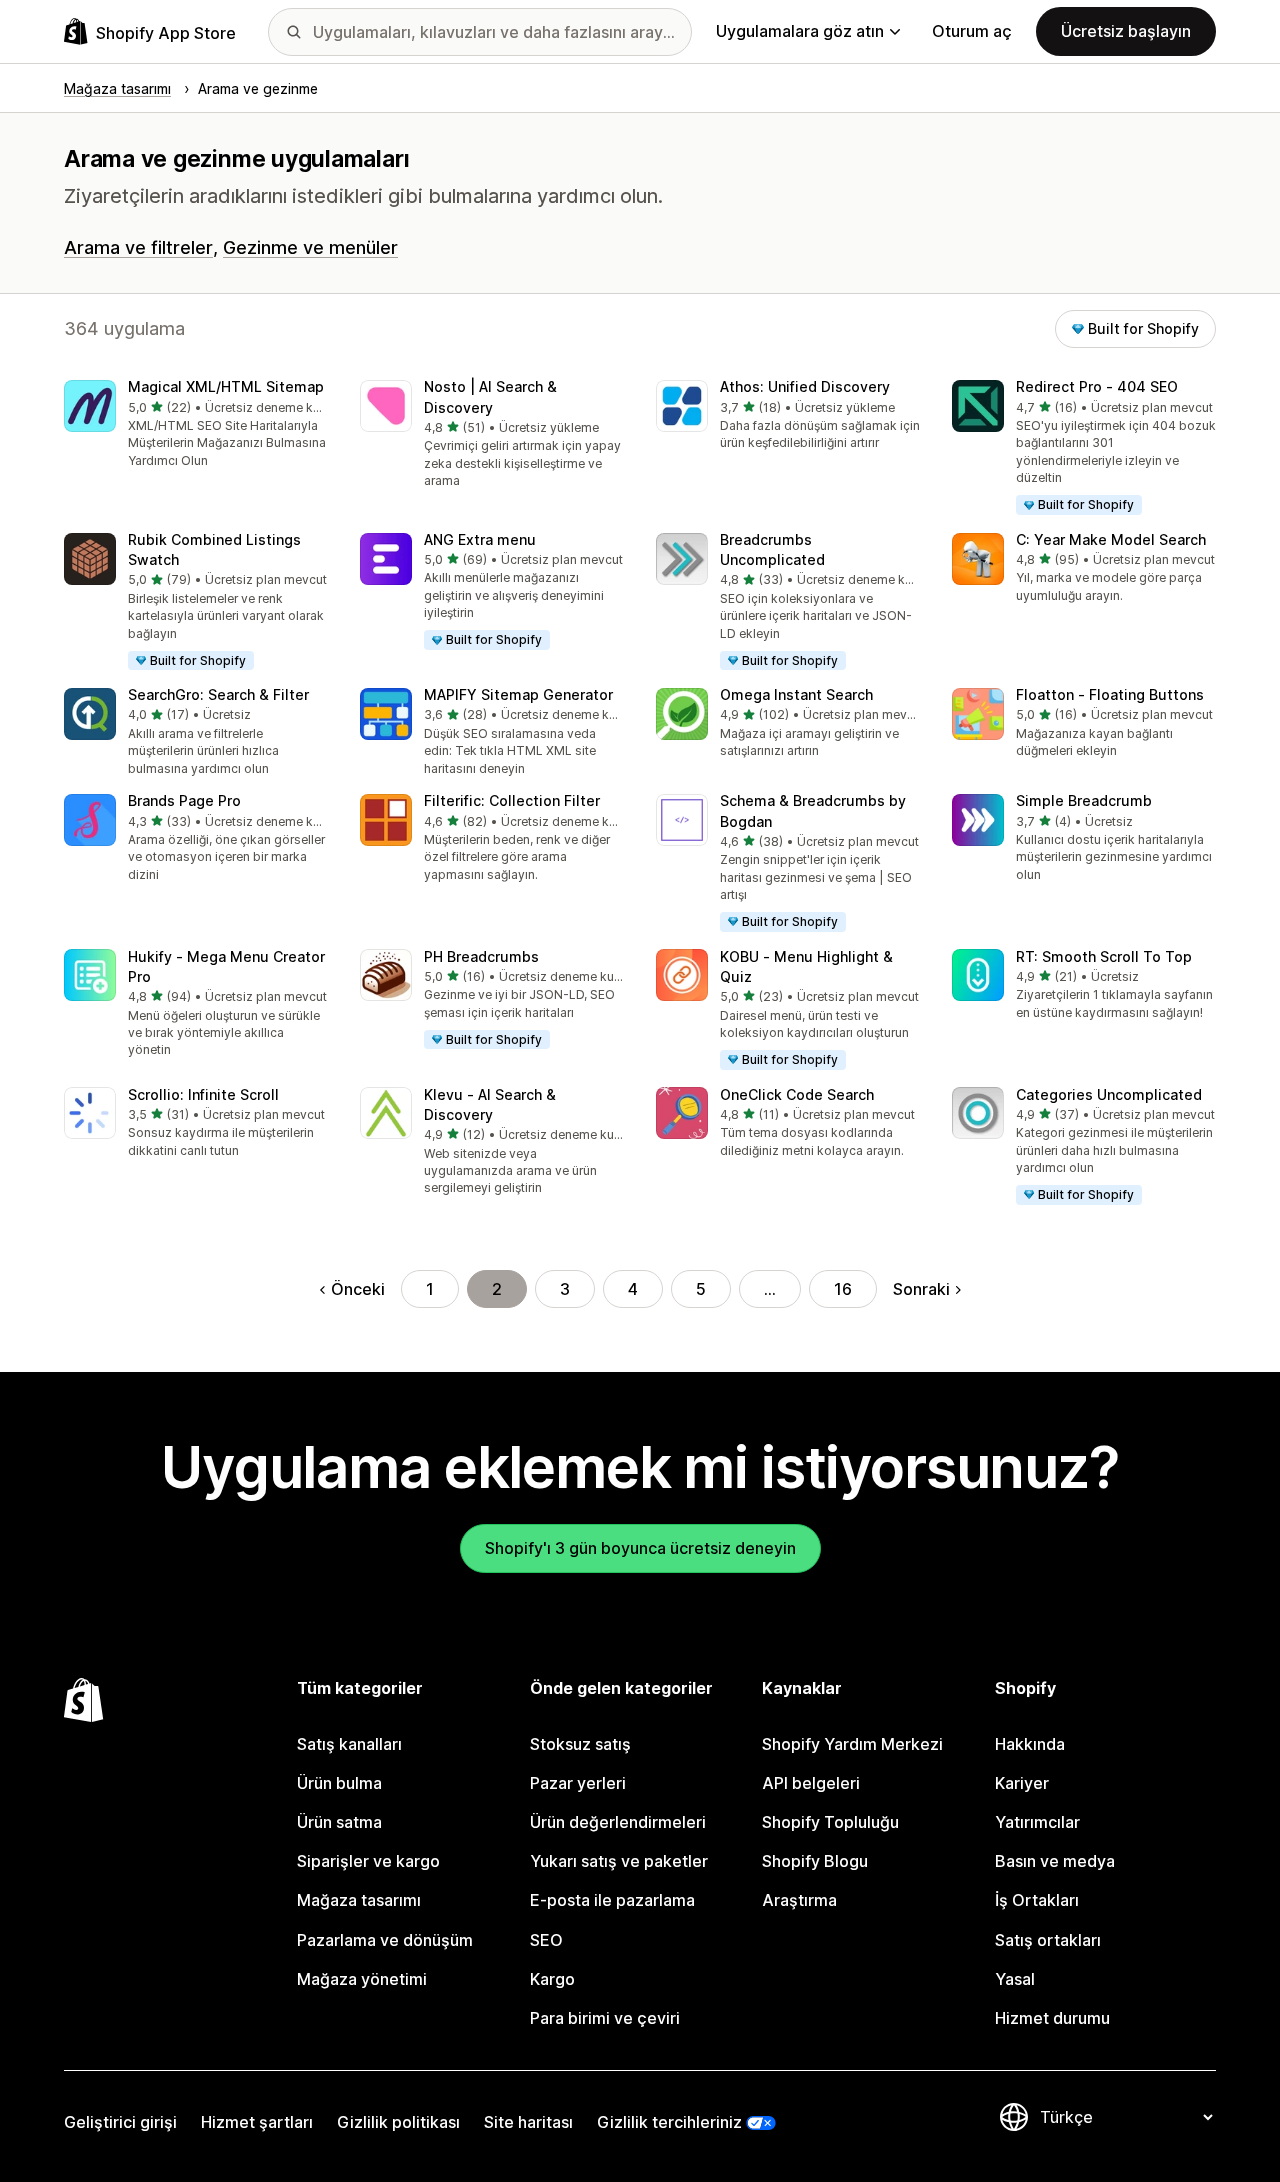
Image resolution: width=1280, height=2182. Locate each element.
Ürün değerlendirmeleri (618, 1822)
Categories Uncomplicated (1109, 1094)
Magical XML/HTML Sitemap (226, 386)
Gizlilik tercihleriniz (669, 2122)
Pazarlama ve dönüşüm (385, 1940)
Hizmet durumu (1052, 2018)
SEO (546, 1940)
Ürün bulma (339, 1783)
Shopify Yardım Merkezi (852, 1744)
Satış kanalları (349, 1744)
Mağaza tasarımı (359, 1900)
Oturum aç (972, 31)
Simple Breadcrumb (1084, 800)
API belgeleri (811, 1783)
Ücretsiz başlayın (1126, 31)
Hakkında (1030, 1744)
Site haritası (528, 2122)
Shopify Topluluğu (830, 1822)
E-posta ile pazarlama (612, 1900)
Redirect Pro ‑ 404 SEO (1097, 386)
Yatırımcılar (1037, 1822)
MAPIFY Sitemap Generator (518, 694)
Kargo (552, 1979)
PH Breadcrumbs (481, 956)
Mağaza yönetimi (362, 1979)
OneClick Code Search (797, 1094)
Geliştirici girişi (120, 2122)
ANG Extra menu (480, 539)
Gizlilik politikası (398, 2122)
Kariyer (1022, 1783)
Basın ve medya (1055, 1861)
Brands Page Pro (184, 800)
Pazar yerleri (578, 1783)
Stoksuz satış (580, 1744)
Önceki (358, 1289)
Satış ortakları (1048, 1940)
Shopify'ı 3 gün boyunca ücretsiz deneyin (640, 1548)
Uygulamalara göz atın (800, 31)
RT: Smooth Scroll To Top (1104, 956)
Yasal (1015, 1979)
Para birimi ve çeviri (605, 2018)
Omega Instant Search (796, 694)
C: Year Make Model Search (1111, 539)
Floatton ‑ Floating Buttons (1110, 694)
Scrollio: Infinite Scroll (203, 1094)
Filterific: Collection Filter (512, 800)
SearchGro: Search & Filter (218, 694)
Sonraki (921, 1289)
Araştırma (799, 1900)
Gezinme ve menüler (310, 247)
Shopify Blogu (815, 1861)
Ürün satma (339, 1822)
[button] (196, 425)
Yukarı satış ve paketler (619, 1861)
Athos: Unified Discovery (805, 386)
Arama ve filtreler (138, 247)
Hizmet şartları (257, 2122)
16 (843, 1289)
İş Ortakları (1037, 1900)
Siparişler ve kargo (368, 1861)
